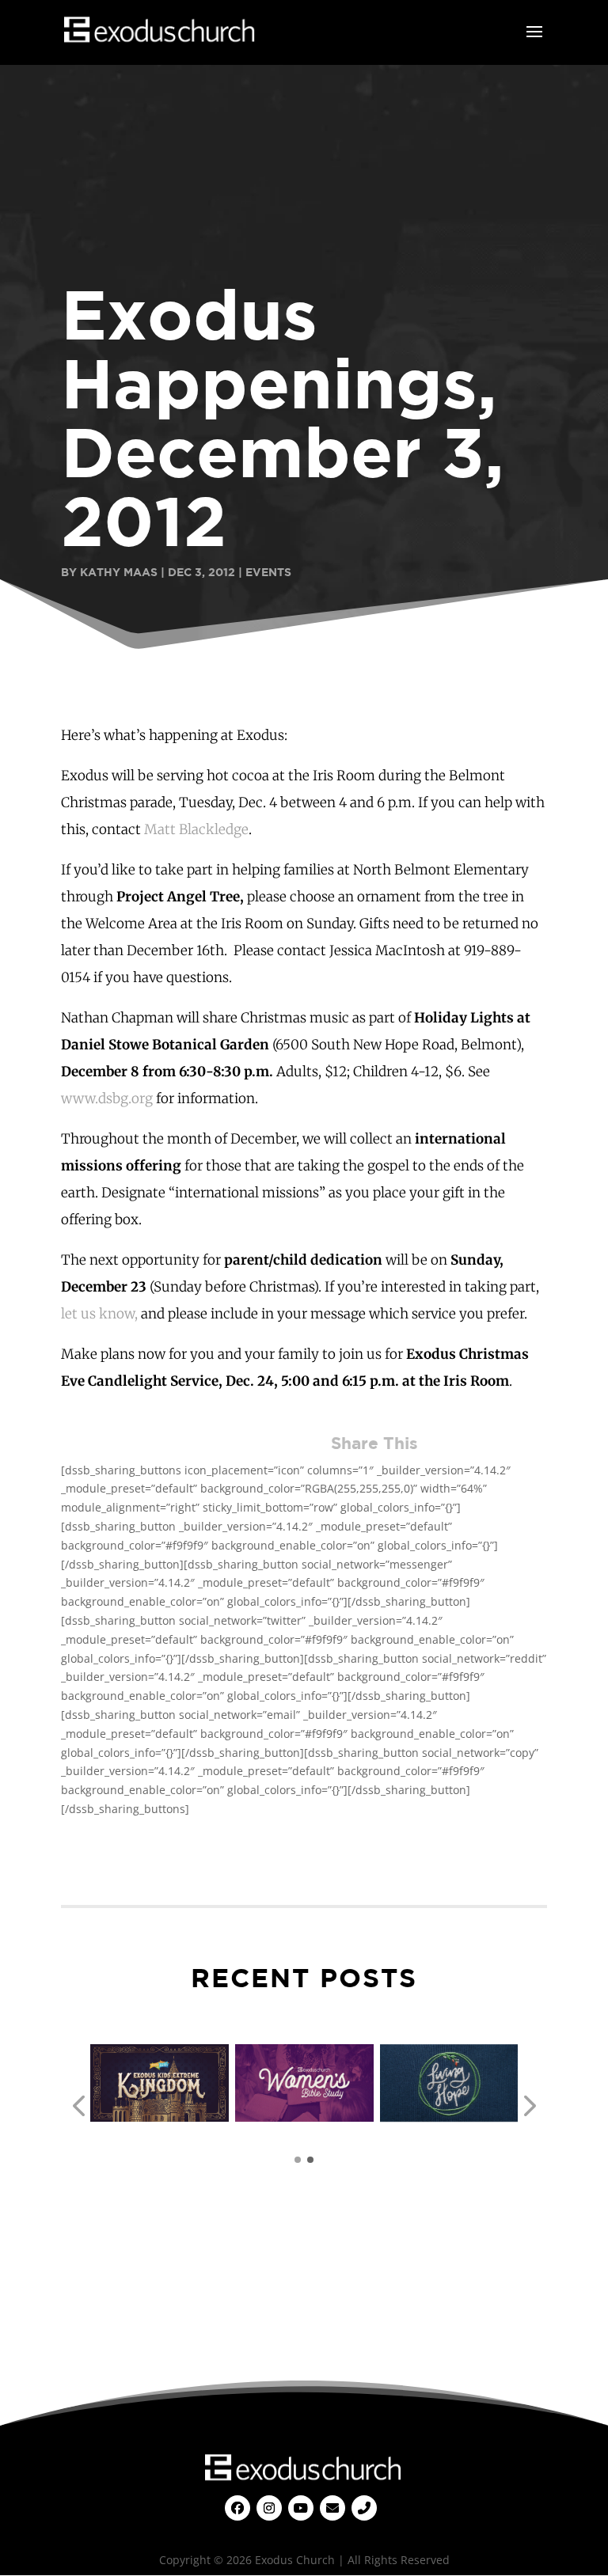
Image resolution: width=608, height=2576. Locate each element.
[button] (78, 2106)
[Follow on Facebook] (237, 2508)
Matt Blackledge (195, 829)
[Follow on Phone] (364, 2508)
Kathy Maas (119, 572)
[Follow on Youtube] (301, 2508)
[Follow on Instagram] (269, 2508)
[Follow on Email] (332, 2508)
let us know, (99, 1314)
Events (268, 572)
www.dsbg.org (107, 1098)
